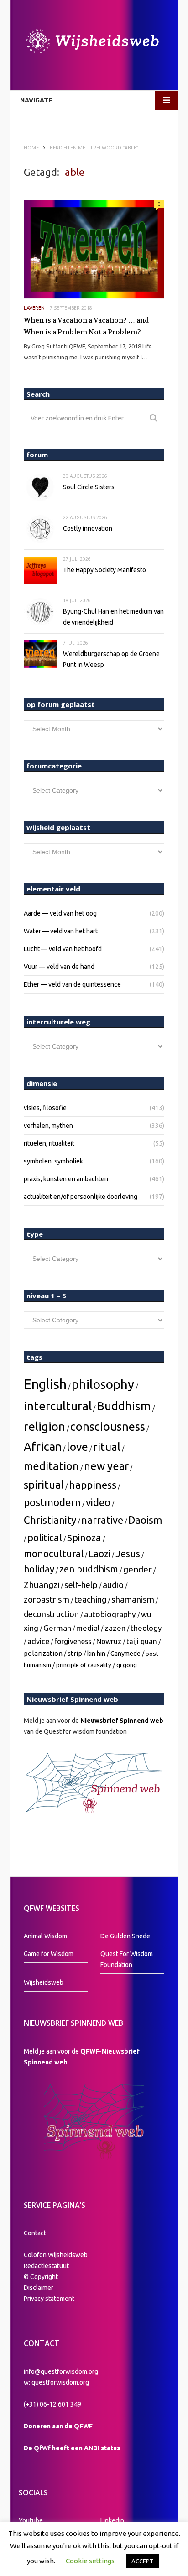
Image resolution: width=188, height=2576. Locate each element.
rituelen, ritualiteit (49, 1143)
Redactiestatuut (47, 2266)
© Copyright (41, 2277)
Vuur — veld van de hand (59, 967)
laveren (34, 308)
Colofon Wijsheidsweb (56, 2255)
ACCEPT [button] (143, 2561)
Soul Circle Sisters (89, 487)
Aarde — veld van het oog (60, 913)
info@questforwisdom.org (61, 2371)
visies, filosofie (45, 1108)
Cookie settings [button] (90, 2561)
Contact (35, 2233)
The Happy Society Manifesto (104, 570)
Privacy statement (49, 2299)
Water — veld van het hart (61, 931)
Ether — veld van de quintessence (72, 984)
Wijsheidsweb (44, 1982)
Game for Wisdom (49, 1954)
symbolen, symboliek (53, 1161)
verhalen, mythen (48, 1126)
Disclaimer (39, 2288)
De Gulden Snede (125, 1936)
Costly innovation (88, 528)
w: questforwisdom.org (56, 2382)
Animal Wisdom (45, 1936)
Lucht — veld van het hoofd (63, 949)
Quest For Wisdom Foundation (127, 1959)
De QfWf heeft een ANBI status (72, 2448)
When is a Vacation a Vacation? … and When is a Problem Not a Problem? (86, 326)
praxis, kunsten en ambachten (66, 1179)
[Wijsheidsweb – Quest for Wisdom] (94, 42)
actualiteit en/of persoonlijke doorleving (81, 1197)
